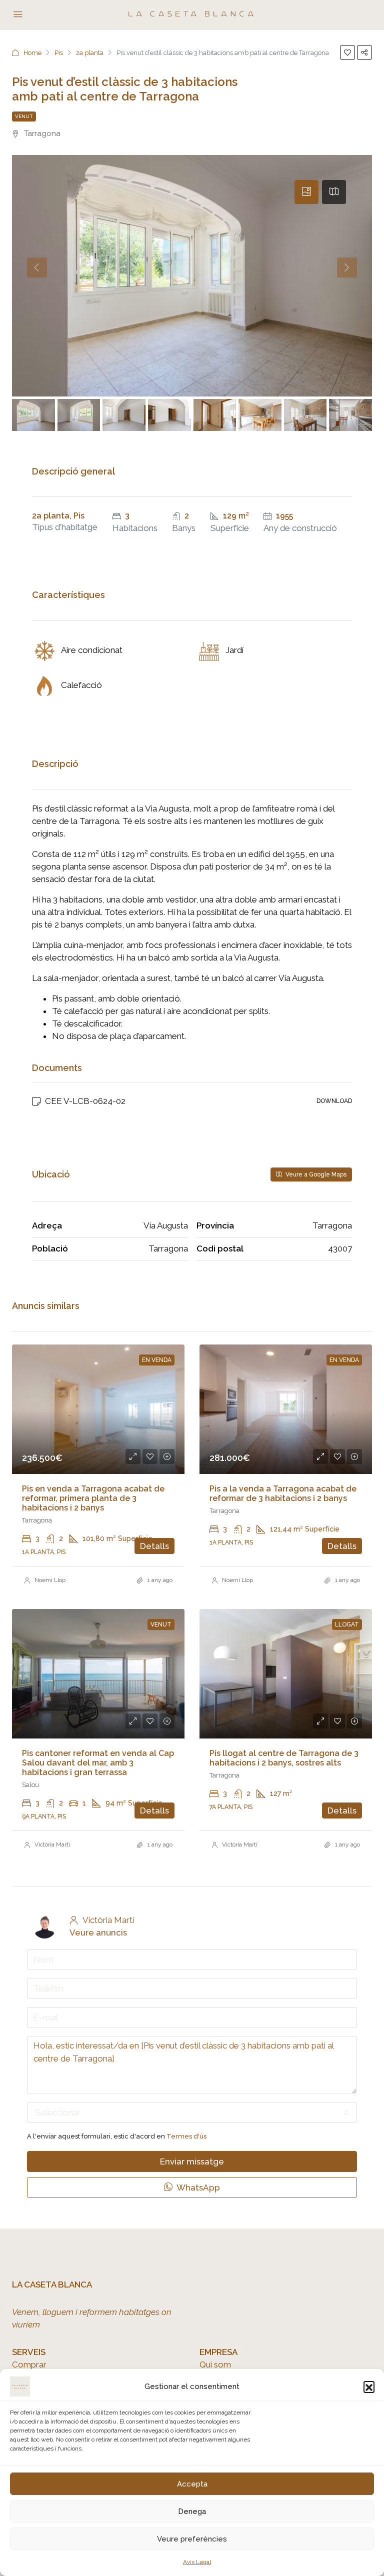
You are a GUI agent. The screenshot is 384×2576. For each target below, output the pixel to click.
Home (32, 53)
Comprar (29, 2364)
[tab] (306, 192)
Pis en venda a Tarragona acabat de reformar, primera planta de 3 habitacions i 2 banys (93, 1498)
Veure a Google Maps (315, 1174)
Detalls (154, 1546)
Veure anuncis (98, 1932)
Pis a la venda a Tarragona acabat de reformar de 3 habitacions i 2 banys (283, 1493)
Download (334, 1101)
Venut (24, 116)
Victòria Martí (52, 1844)
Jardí (234, 650)
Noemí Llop (50, 1580)
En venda (157, 1360)
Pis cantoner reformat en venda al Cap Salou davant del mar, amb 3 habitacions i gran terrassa (98, 1763)
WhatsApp (197, 2187)
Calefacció (81, 685)
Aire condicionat (92, 650)
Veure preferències (192, 2539)
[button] (369, 2386)
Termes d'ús (186, 2136)
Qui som (215, 2364)
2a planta (90, 53)
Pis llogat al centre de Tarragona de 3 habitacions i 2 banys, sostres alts (284, 1758)
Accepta (192, 2484)
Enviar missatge (192, 2161)
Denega (192, 2511)
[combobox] (192, 2112)
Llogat (347, 1624)
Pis (59, 53)
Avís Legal (197, 2562)
